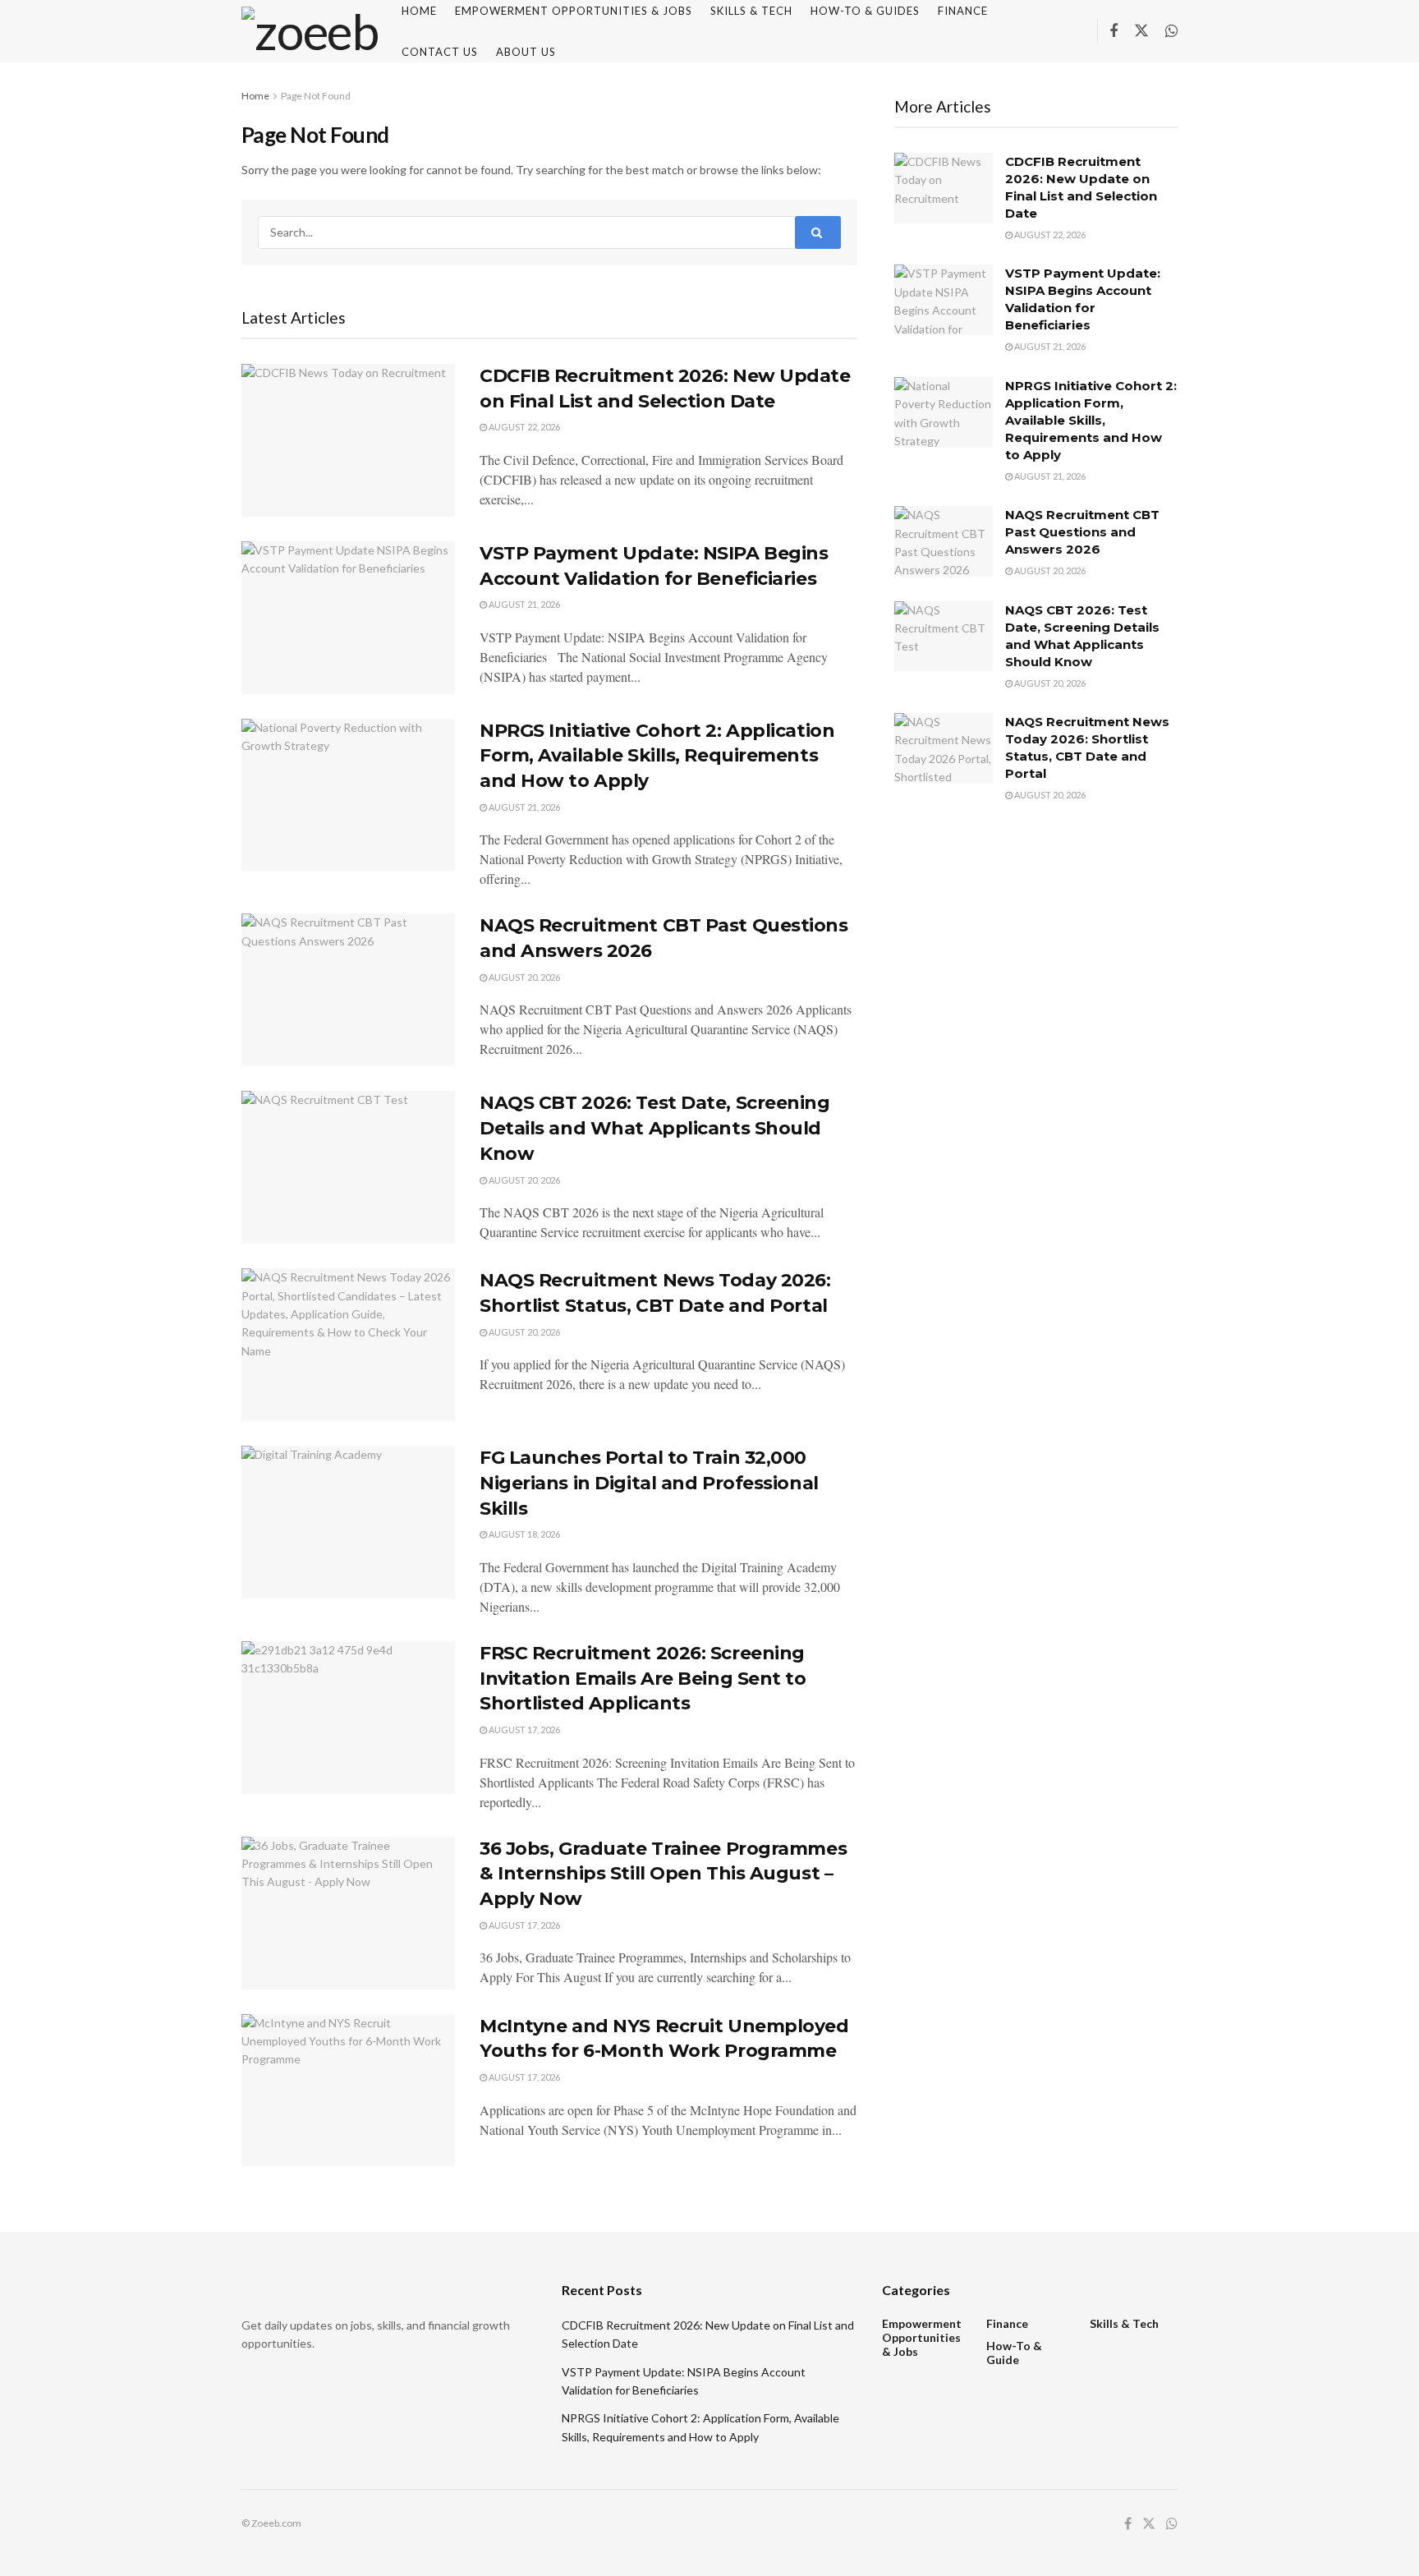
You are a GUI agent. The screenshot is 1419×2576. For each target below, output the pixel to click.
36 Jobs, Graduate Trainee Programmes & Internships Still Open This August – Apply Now (663, 1874)
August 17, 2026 (524, 1730)
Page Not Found (316, 96)
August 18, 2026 (524, 1534)
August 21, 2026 (524, 604)
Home (255, 96)
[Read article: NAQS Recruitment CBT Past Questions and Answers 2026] (348, 990)
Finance (1007, 2323)
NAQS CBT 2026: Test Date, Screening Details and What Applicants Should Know (655, 1128)
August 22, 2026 (524, 427)
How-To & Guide (1014, 2353)
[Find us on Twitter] (1141, 31)
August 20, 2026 (524, 977)
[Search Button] (818, 232)
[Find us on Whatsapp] (1171, 32)
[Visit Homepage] (310, 31)
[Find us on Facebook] (1114, 32)
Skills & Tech (1124, 2323)
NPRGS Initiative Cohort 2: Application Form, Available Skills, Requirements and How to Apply (657, 756)
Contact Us (440, 52)
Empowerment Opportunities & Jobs (922, 2337)
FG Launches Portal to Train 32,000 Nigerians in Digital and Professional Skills (649, 1483)
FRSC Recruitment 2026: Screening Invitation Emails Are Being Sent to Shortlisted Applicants (643, 1679)
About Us (526, 52)
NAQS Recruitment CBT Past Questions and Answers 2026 (1082, 532)
